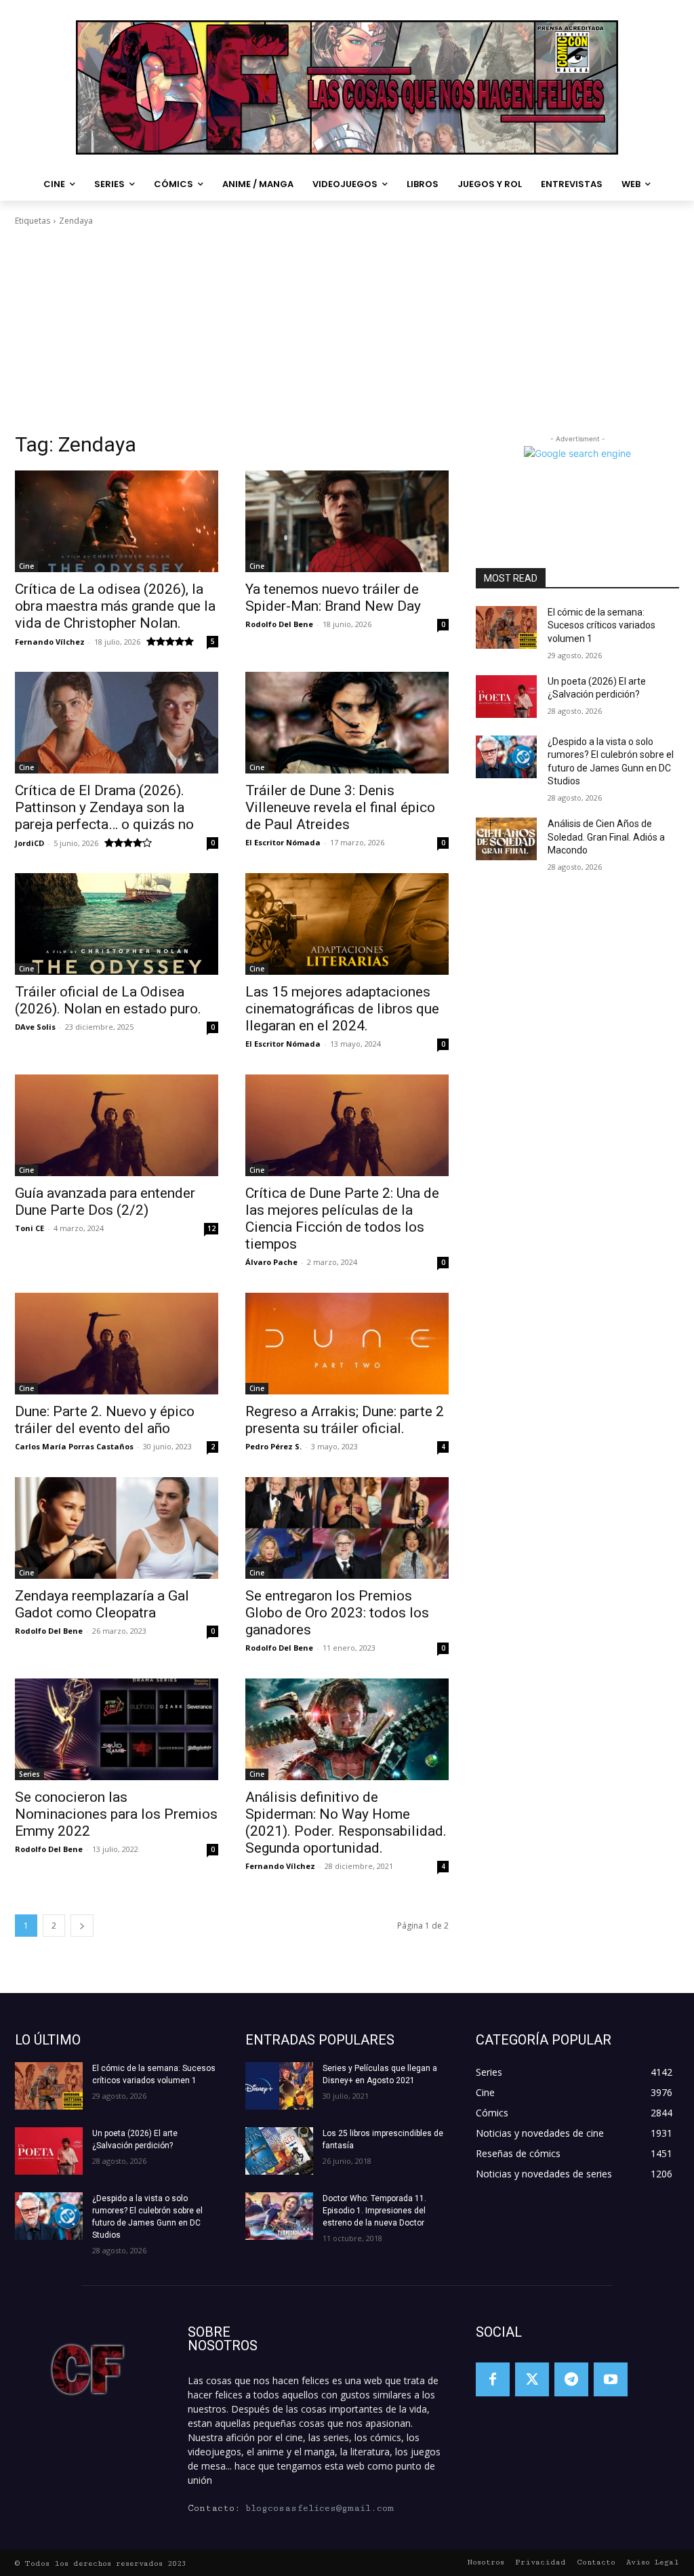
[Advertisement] (347, 329)
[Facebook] (493, 2379)
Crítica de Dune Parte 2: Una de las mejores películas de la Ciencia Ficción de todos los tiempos (342, 1219)
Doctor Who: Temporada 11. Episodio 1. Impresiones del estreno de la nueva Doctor (374, 2211)
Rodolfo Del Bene (279, 624)
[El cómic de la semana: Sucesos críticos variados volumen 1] (506, 627)
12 (211, 1228)
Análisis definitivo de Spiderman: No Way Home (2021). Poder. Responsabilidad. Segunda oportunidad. (346, 1823)
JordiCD (29, 843)
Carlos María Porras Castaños (74, 1446)
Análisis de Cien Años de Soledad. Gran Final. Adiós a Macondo (606, 837)
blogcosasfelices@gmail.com (320, 2508)
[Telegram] (571, 2379)
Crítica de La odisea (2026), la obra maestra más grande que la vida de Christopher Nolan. (115, 606)
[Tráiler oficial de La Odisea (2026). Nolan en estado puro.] (117, 924)
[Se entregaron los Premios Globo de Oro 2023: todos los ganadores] (347, 1528)
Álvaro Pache (271, 1262)
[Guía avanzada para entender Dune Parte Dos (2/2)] (117, 1125)
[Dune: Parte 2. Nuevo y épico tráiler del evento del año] (117, 1344)
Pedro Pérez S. (273, 1446)
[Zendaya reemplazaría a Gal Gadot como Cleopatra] (117, 1528)
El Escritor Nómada (283, 842)
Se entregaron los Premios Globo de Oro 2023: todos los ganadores (337, 1613)
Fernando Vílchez (50, 642)
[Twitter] (532, 2379)
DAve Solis (35, 1027)
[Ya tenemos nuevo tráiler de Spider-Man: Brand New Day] (347, 521)
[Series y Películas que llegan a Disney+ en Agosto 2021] (279, 2086)
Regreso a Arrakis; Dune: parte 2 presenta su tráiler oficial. (345, 1420)
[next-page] (82, 1926)
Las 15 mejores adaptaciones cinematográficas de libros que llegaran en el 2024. (342, 1009)
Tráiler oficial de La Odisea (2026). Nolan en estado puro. (108, 1000)
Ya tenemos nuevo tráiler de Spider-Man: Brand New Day (333, 598)
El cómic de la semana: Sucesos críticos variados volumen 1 (601, 625)
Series (29, 1774)
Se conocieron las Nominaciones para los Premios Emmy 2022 (116, 1814)
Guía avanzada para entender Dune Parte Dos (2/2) (105, 1202)
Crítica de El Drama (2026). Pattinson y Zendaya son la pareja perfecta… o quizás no (104, 807)
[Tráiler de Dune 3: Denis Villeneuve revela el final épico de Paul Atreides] (347, 723)
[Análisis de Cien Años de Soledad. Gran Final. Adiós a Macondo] (506, 839)
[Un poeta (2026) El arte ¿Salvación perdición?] (506, 697)
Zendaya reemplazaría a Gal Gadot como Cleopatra (102, 1604)
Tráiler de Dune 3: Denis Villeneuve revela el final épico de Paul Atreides (340, 807)
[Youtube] (611, 2379)
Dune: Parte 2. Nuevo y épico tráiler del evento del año (105, 1420)
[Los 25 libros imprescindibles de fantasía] (279, 2151)
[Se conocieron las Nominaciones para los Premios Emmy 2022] (117, 1729)
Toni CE (29, 1228)
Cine (26, 566)
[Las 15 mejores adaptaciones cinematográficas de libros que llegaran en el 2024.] (347, 924)
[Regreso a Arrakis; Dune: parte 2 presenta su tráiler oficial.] (347, 1344)
